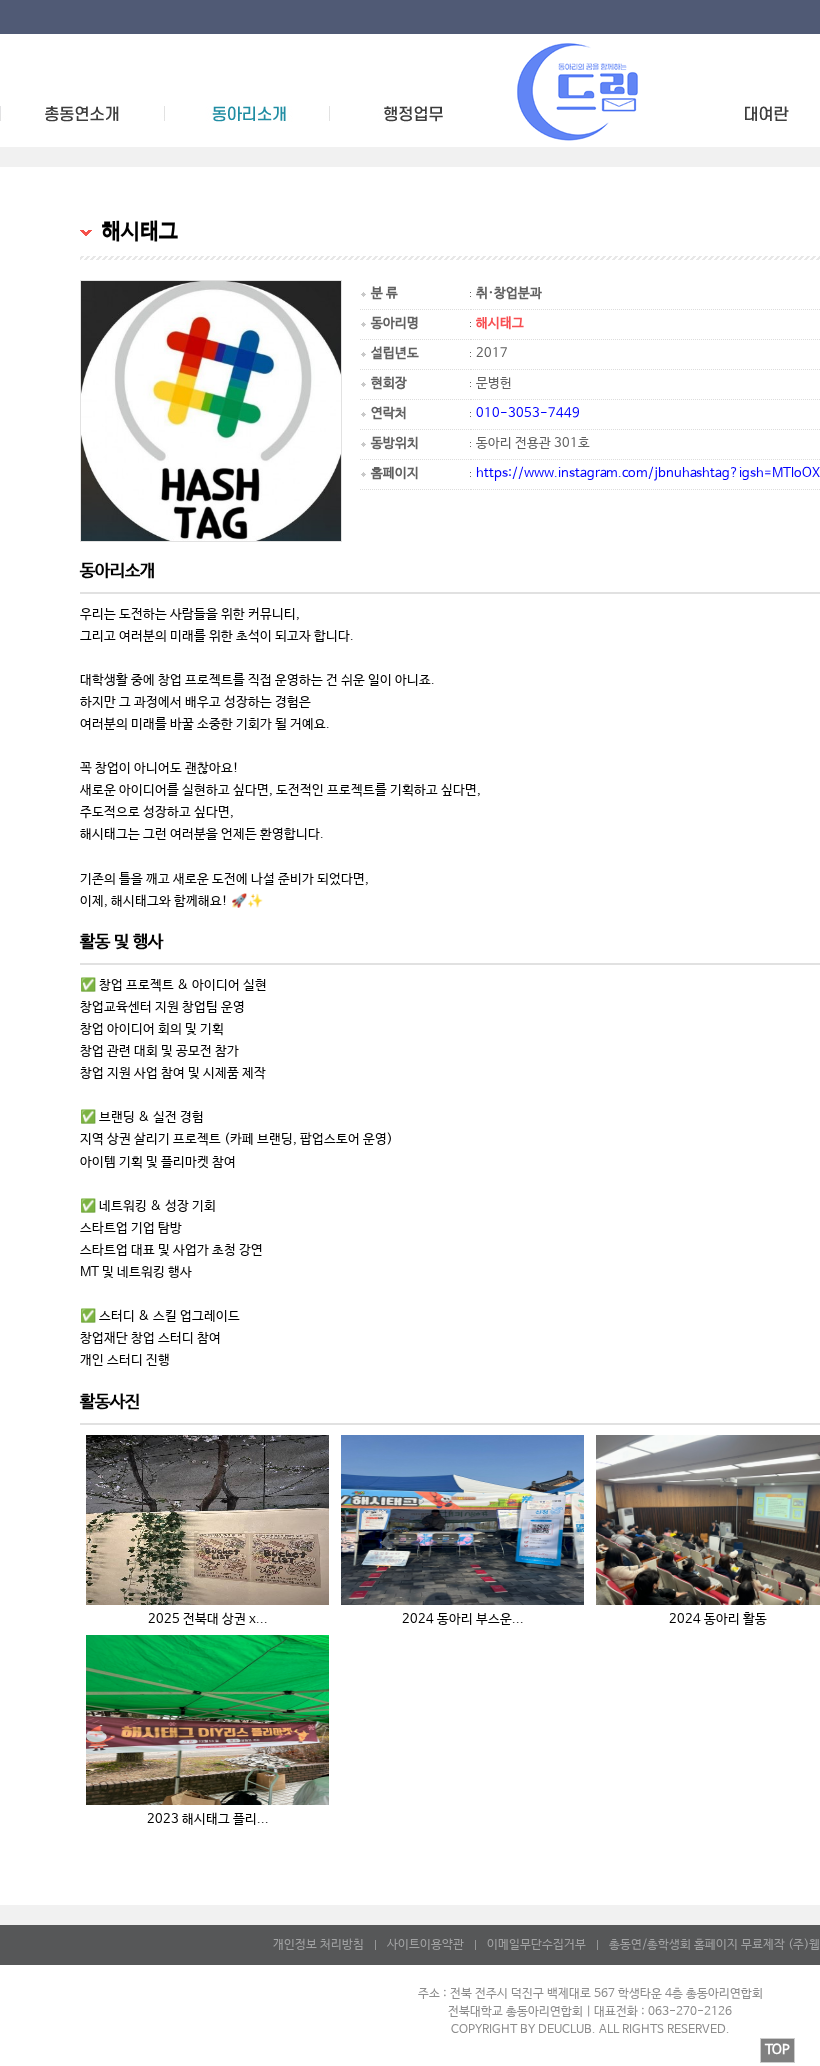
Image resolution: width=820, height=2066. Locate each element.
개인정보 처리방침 (318, 1945)
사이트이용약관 (425, 1945)
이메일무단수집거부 (536, 1945)
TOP (777, 2050)
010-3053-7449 (528, 413)
